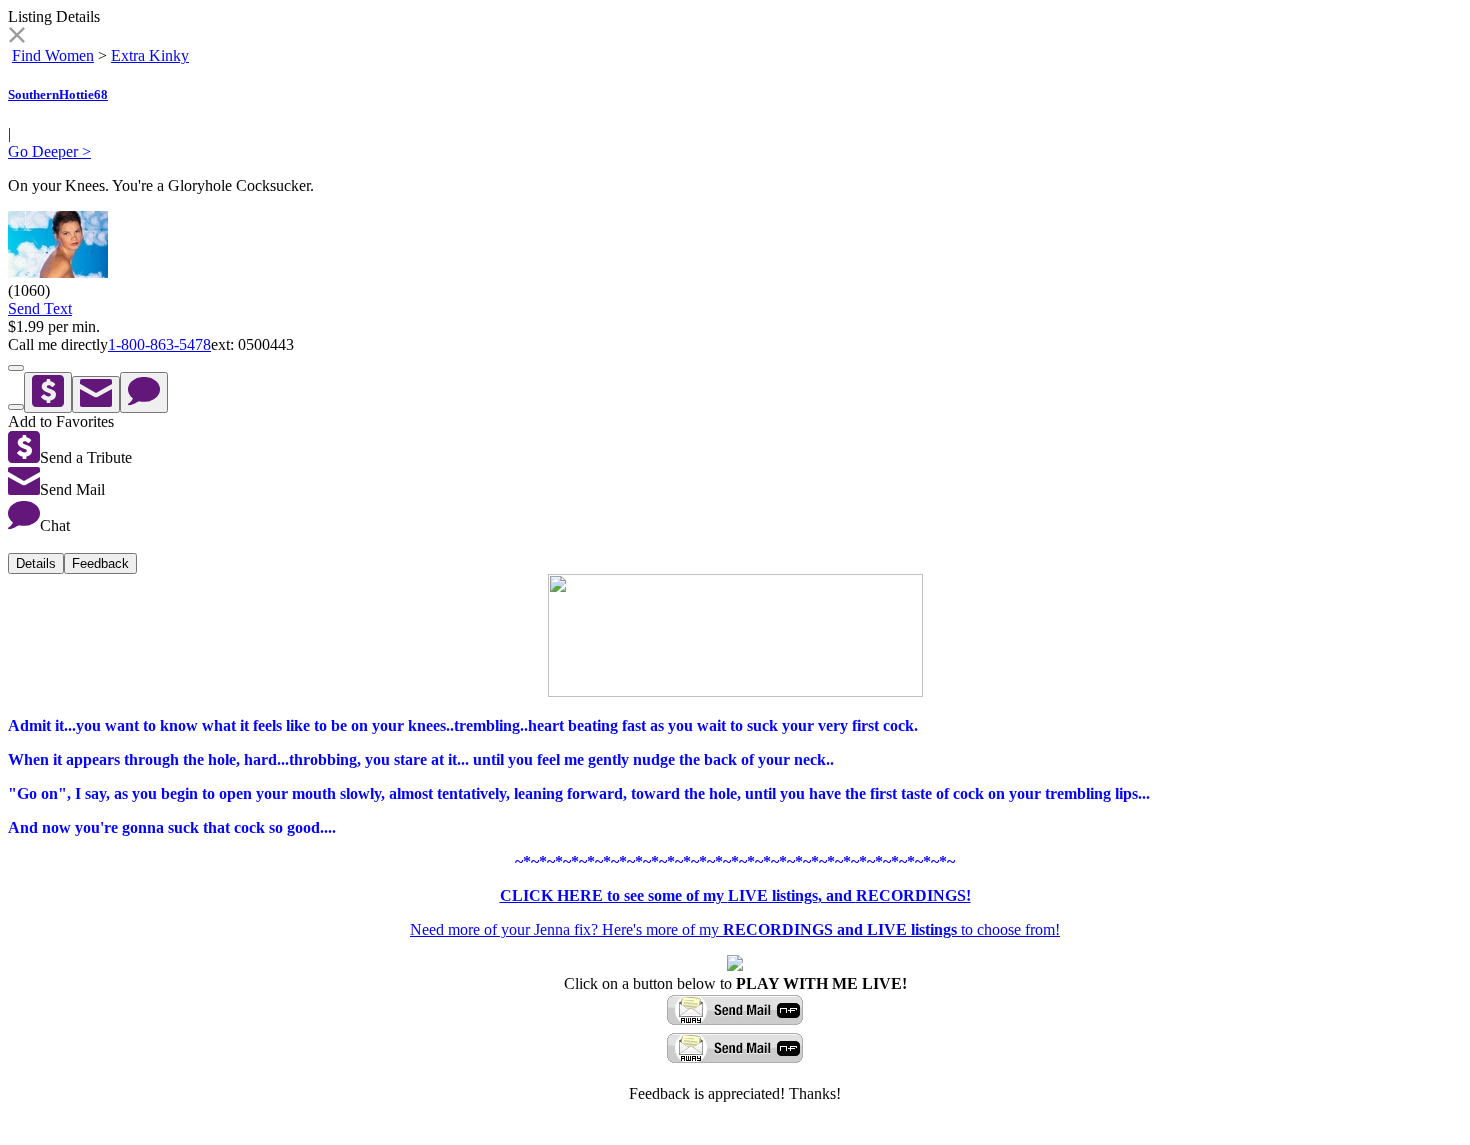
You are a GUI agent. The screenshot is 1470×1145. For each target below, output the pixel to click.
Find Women (53, 55)
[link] (16, 37)
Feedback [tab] (100, 563)
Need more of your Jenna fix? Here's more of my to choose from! (735, 929)
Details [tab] (36, 563)
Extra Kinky (150, 55)
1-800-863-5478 (159, 344)
